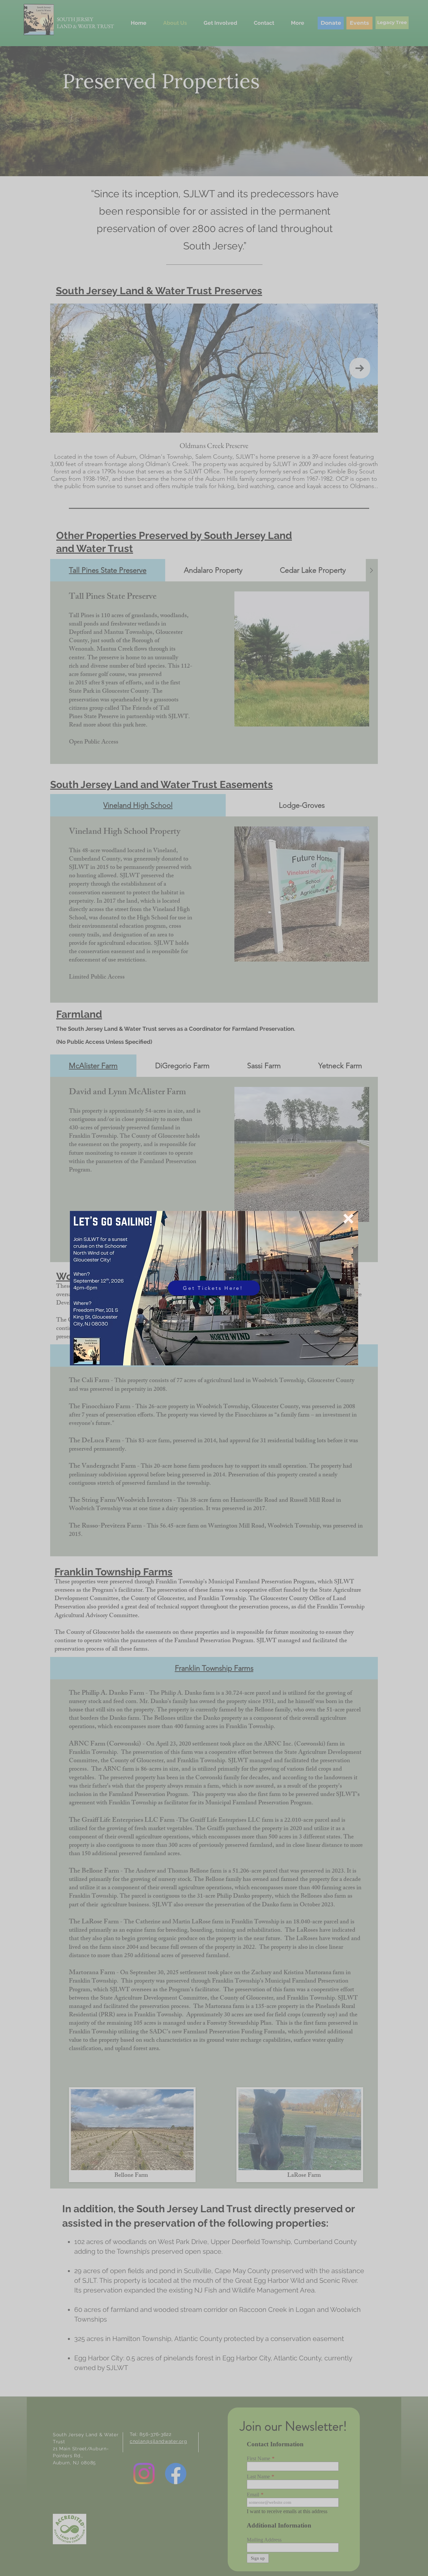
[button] (348, 1219)
